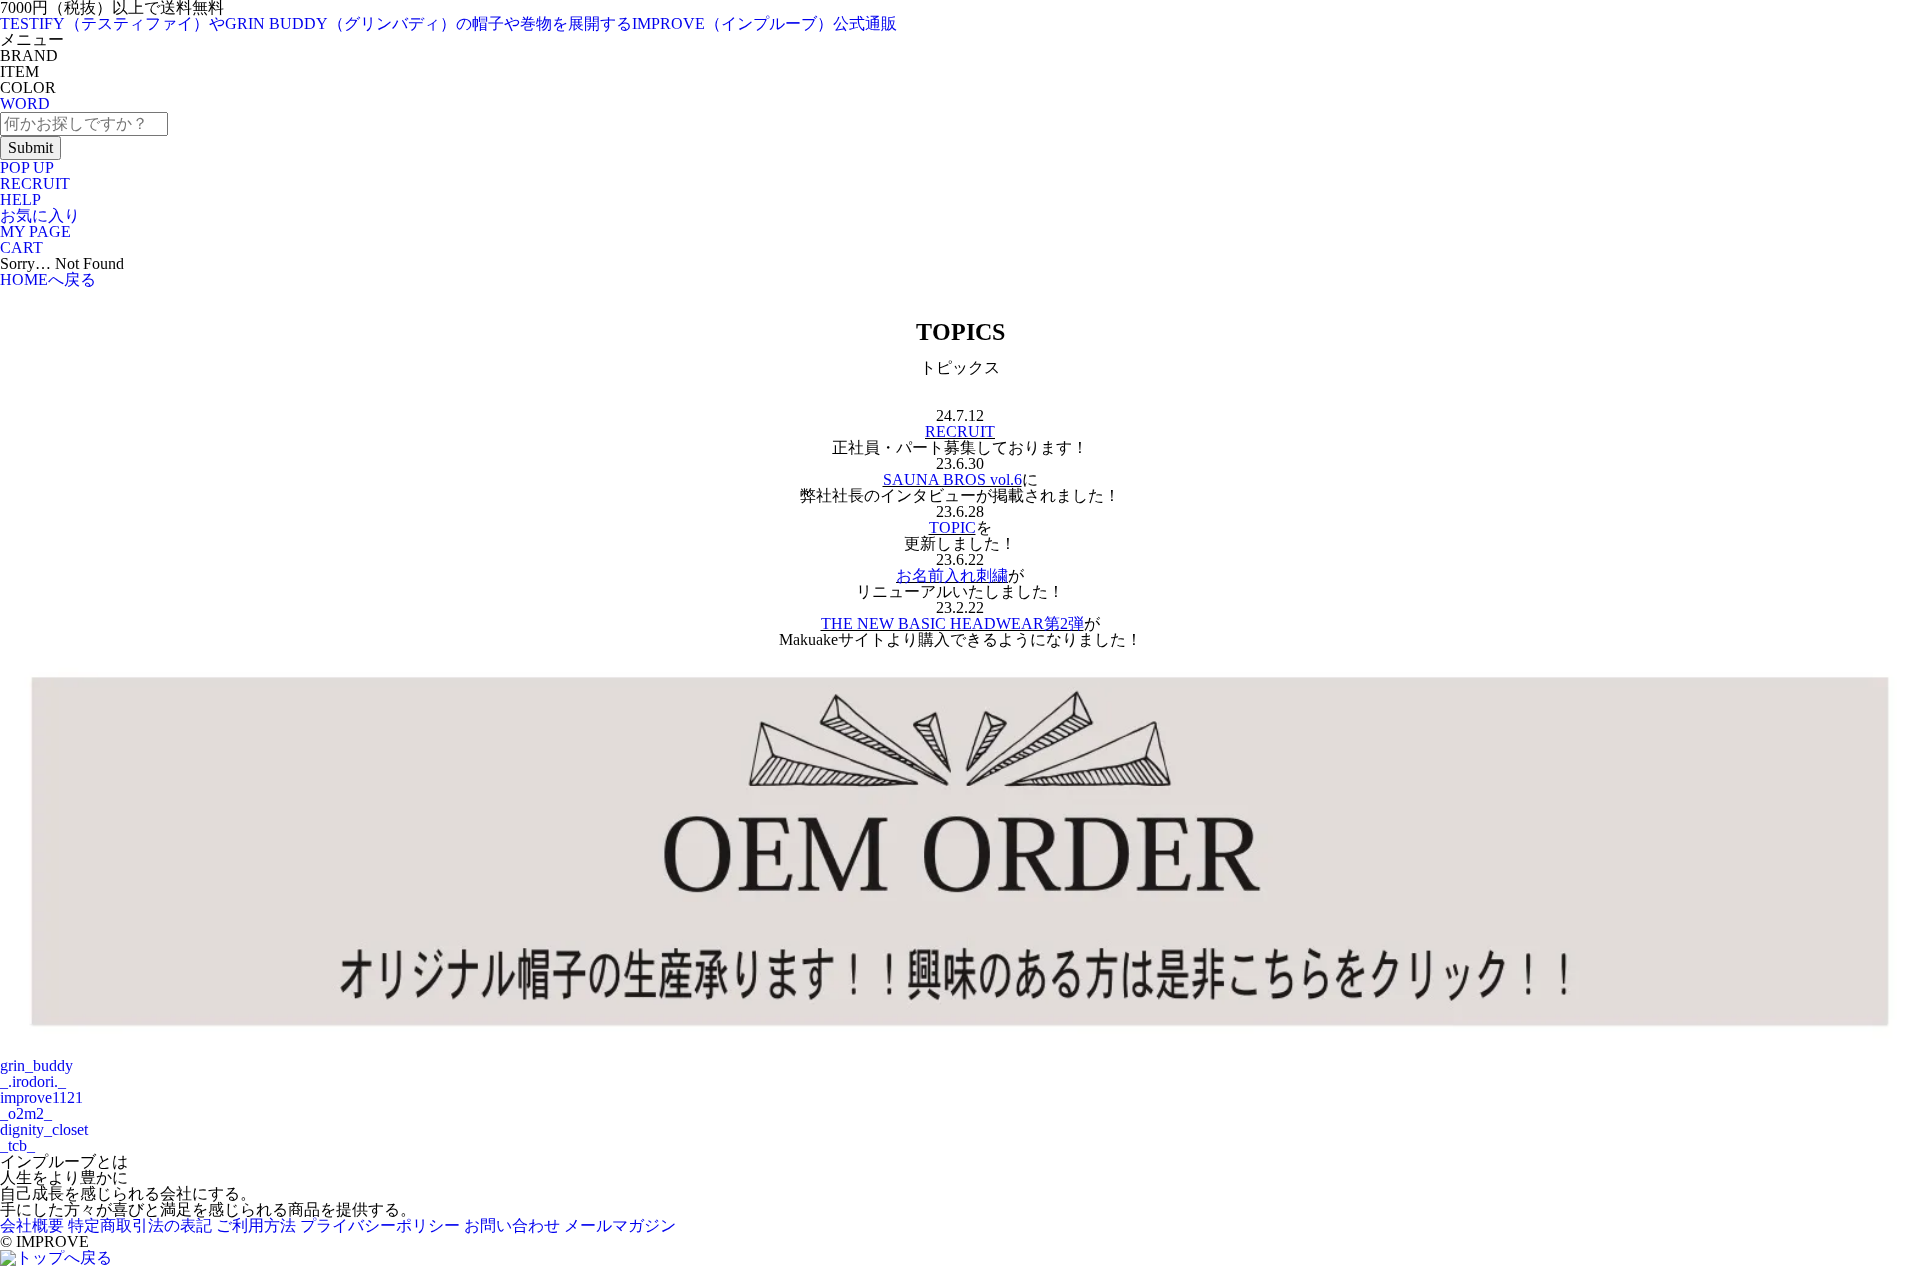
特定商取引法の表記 (140, 1225)
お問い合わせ (512, 1225)
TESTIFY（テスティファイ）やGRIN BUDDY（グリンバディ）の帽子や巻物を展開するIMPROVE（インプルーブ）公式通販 (448, 23)
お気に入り (40, 215)
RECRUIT (35, 183)
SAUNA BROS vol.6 (952, 479)
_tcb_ (17, 1145)
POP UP (27, 167)
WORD (25, 103)
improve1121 (41, 1097)
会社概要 (32, 1225)
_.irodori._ (33, 1081)
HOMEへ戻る (48, 279)
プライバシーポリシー (380, 1225)
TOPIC (952, 527)
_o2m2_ (26, 1113)
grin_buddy (36, 1065)
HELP (20, 199)
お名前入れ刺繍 (952, 575)
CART (21, 247)
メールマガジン (620, 1225)
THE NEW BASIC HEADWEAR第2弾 (952, 623)
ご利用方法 (256, 1225)
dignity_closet (44, 1129)
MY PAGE (35, 231)
